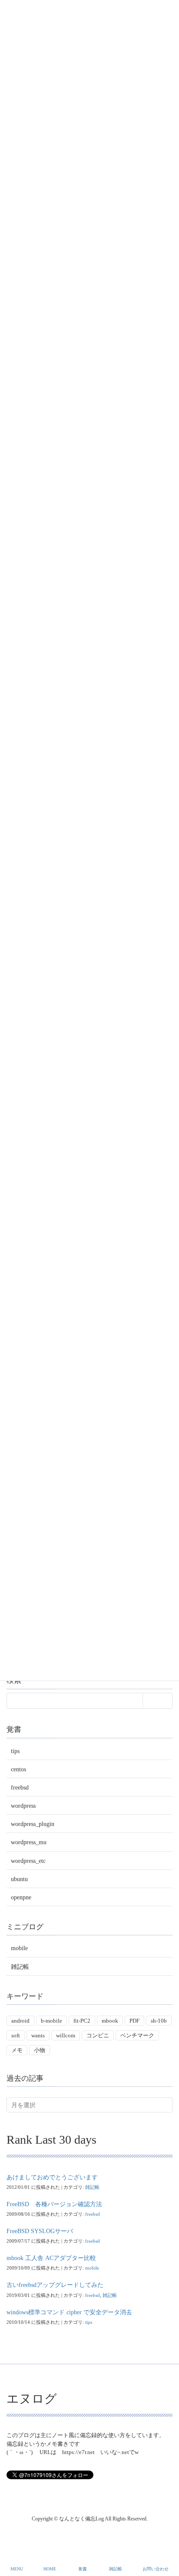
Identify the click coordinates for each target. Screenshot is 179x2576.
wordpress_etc (28, 1861)
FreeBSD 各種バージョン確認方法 (54, 2204)
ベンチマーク (137, 2035)
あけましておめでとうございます (52, 2177)
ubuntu (19, 1879)
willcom (66, 2035)
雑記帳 (20, 1967)
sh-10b (159, 2021)
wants (38, 2035)
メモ (17, 2050)
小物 (40, 2050)
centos (18, 1769)
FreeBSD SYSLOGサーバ (40, 2231)
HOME (50, 2569)
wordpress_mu (29, 1842)
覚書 (83, 2569)
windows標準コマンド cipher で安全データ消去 (69, 2312)
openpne (21, 1897)
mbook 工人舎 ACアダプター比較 (51, 2258)
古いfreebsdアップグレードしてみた (55, 2285)
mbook (110, 2021)
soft (16, 2035)
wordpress (23, 1806)
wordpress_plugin (33, 1824)
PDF (134, 2021)
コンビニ (98, 2035)
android (20, 2021)
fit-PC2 (82, 2021)
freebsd (20, 1788)
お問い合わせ (156, 2569)
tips (15, 1751)
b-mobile (51, 2021)
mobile (19, 1948)
